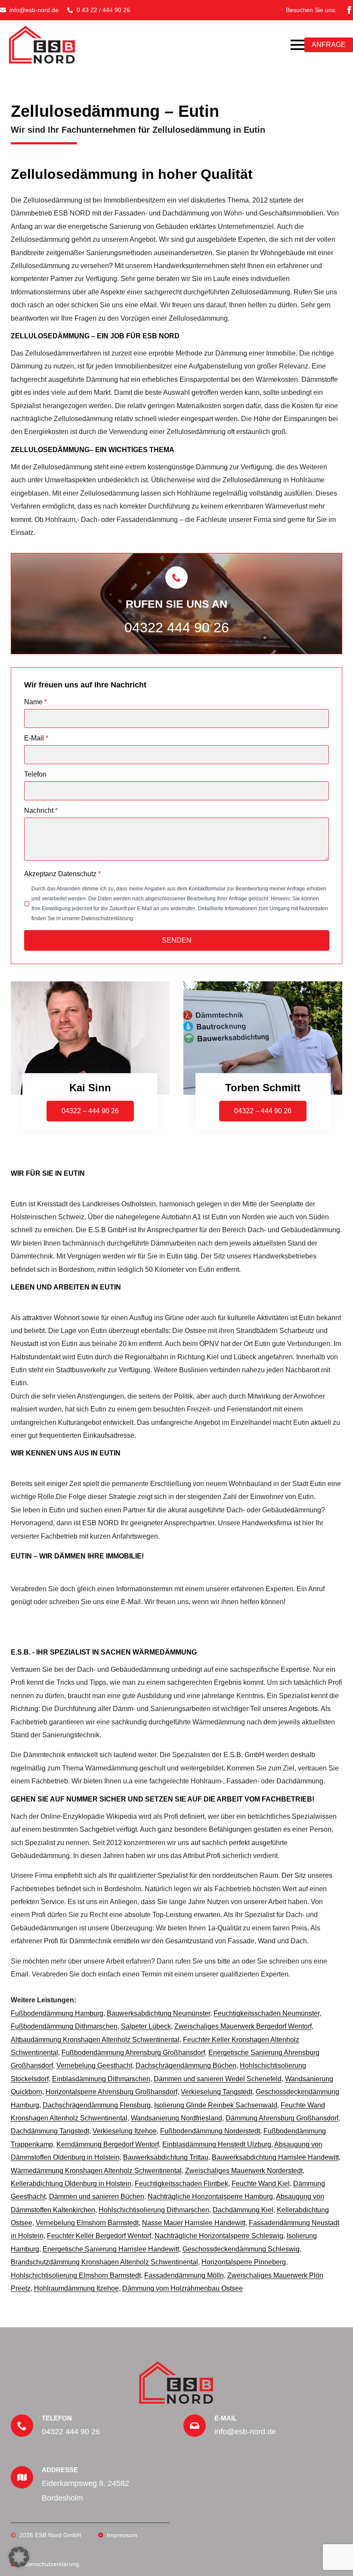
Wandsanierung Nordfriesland (176, 2118)
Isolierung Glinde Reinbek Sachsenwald (216, 2105)
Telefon (35, 774)
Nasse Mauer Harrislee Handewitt (194, 2223)
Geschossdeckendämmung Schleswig (241, 2249)
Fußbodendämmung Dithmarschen (64, 2026)
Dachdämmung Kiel (243, 2210)
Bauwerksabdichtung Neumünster (158, 2013)
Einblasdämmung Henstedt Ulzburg (217, 2144)
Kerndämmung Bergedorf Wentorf (108, 2144)
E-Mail (36, 738)
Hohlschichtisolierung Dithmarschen (154, 2210)
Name (36, 702)
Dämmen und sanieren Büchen (97, 2197)
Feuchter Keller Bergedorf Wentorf (99, 2236)
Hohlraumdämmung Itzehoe (76, 2288)
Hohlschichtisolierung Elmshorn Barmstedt (76, 2275)
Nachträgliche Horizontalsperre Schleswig (219, 2236)
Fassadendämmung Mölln (184, 2275)
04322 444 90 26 (177, 628)
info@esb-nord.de (245, 2432)
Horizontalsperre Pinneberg (244, 2262)
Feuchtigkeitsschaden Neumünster (266, 2013)
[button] (19, 2557)
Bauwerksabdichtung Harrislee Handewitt (275, 2157)
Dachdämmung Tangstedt (50, 2131)
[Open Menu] (297, 45)
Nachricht (41, 811)
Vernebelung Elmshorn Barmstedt (87, 2223)
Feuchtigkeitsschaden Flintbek (181, 2184)
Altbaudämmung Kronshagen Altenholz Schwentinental (95, 2040)
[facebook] (349, 10)
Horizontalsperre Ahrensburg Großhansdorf (111, 2092)
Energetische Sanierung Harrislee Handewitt (111, 2249)
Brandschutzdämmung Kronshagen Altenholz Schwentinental (104, 2262)
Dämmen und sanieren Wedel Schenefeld (218, 2079)
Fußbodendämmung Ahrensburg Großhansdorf (133, 2053)
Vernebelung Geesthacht (94, 2065)
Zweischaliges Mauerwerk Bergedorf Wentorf (243, 2026)
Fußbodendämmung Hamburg (57, 2013)
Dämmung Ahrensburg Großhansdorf (282, 2118)
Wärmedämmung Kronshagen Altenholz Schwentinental (96, 2171)
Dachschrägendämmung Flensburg (97, 2105)
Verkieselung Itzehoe (125, 2131)
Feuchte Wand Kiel (261, 2184)
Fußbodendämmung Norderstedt (210, 2131)
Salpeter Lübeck (146, 2026)
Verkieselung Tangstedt (217, 2092)
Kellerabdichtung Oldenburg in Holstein (71, 2184)
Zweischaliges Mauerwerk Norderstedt (244, 2171)
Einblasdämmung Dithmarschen (101, 2079)
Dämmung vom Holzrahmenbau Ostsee (183, 2288)
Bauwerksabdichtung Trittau (166, 2157)
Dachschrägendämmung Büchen (186, 2065)
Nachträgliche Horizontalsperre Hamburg (210, 2197)
